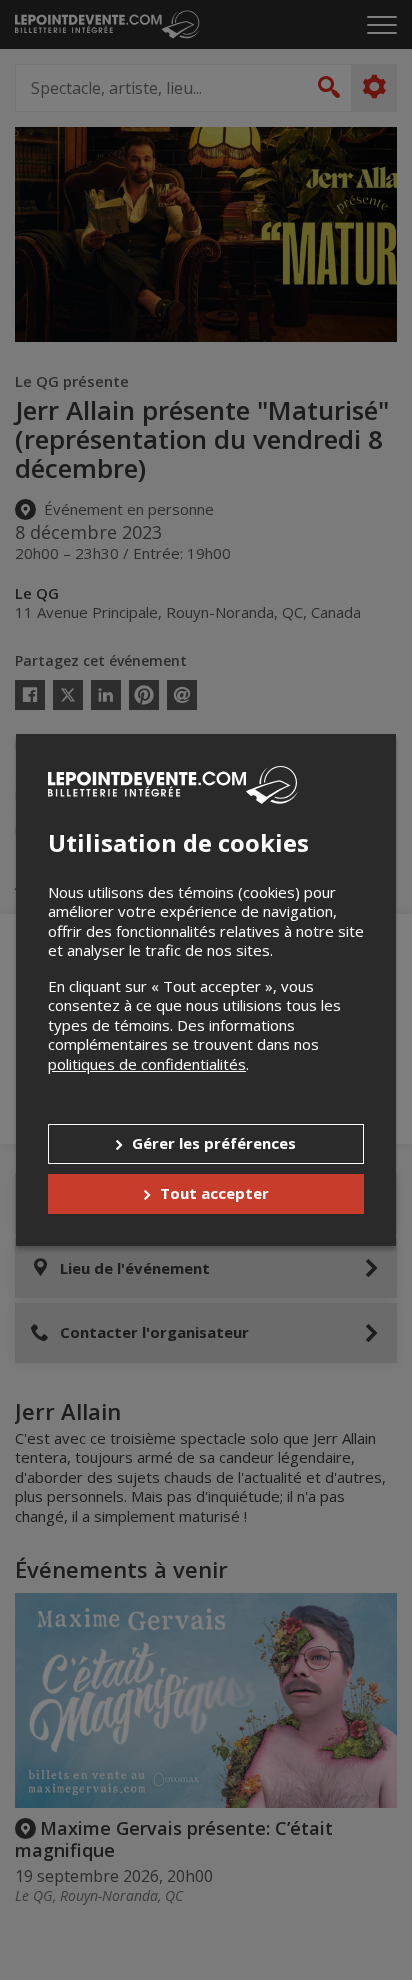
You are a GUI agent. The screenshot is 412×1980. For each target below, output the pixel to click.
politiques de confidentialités (147, 1064)
